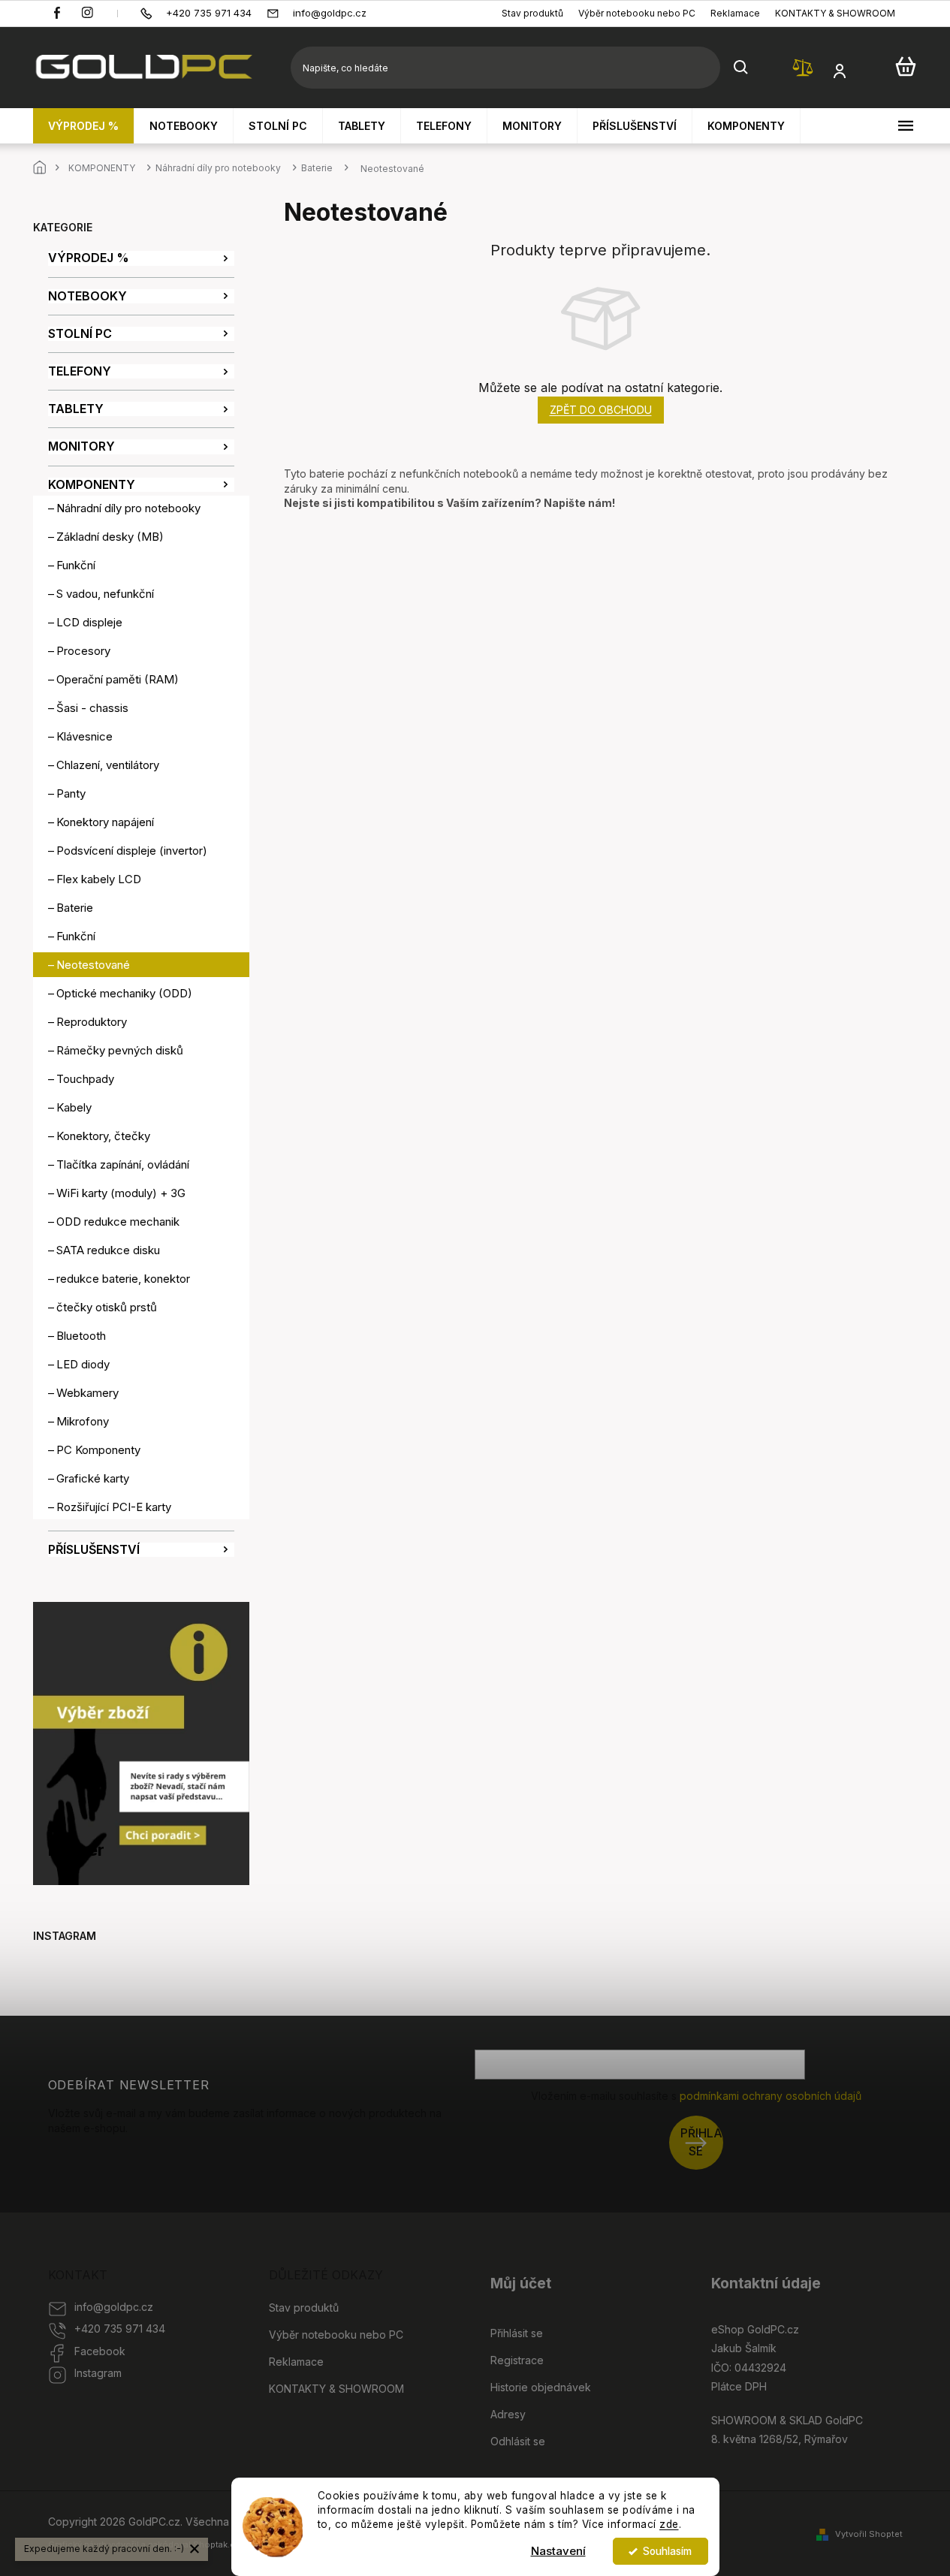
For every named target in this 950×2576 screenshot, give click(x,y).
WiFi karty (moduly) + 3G (121, 1193)
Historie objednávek (541, 2387)
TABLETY (76, 409)
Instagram (98, 2373)
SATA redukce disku (108, 1250)
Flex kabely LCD (99, 879)
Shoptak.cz (216, 2544)
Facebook (100, 2351)
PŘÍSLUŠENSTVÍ (94, 1550)
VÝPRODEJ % (89, 258)
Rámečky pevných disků (120, 1050)
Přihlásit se (702, 2142)
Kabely (74, 1107)
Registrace (517, 2360)
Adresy (508, 2414)
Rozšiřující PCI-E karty (114, 1507)
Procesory (83, 651)
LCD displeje (89, 622)
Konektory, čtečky (103, 1136)
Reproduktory (92, 1022)
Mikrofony (83, 1421)
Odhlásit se (518, 2441)
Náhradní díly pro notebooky (128, 508)
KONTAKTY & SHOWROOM (835, 13)
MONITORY (81, 446)
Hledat (741, 68)
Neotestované (93, 965)
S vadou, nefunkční (105, 594)
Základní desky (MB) (110, 537)
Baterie (75, 908)
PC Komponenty (98, 1450)
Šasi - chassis (92, 708)
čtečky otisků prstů (107, 1307)
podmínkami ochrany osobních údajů (771, 2096)
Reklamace (735, 13)
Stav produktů (532, 13)
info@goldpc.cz (114, 2307)
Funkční (76, 565)
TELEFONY (80, 371)
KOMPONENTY (92, 485)
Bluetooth (81, 1336)
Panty (71, 793)
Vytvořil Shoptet (869, 2534)
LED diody (83, 1364)
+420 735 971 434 (120, 2329)
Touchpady (85, 1079)
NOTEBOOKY (87, 296)
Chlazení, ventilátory (108, 765)
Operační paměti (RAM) (118, 679)
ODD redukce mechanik (118, 1222)
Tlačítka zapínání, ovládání (123, 1164)
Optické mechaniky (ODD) (124, 993)
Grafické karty (93, 1478)
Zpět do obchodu (601, 410)
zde (669, 2524)
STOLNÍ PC (80, 334)
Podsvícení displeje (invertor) (132, 851)
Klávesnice (84, 736)
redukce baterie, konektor (123, 1279)
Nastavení (558, 2551)
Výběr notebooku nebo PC (637, 13)
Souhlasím (667, 2551)
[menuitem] (84, 126)
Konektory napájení (105, 822)
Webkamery (87, 1393)
